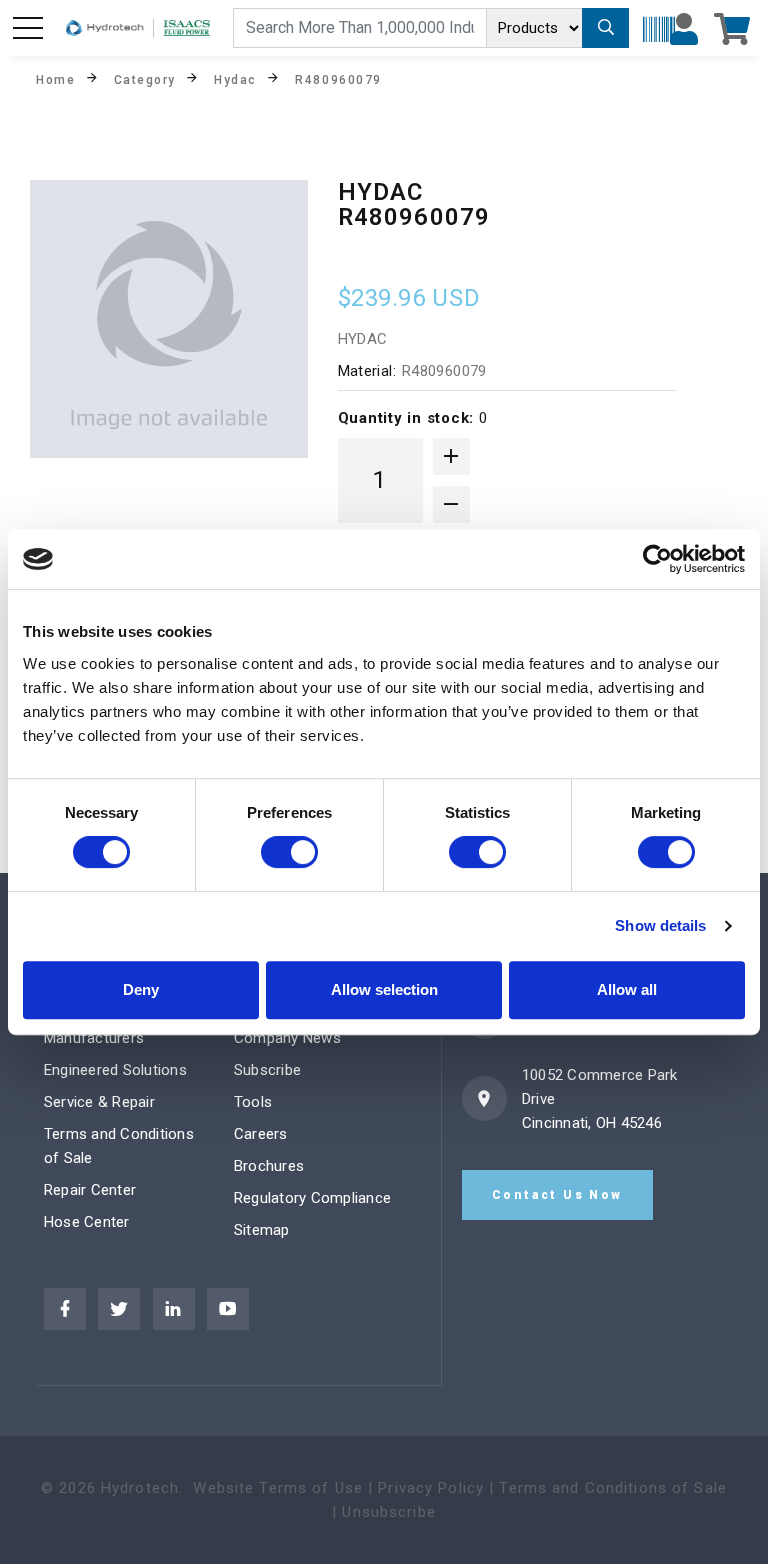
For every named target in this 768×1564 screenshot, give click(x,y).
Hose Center (87, 1222)
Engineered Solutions (115, 1070)
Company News (287, 1038)
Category (145, 79)
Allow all (627, 989)
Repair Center (90, 1190)
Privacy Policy (431, 1488)
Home (55, 79)
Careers (261, 1134)
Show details (660, 925)
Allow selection (384, 989)
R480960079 (338, 79)
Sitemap (262, 1230)
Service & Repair (99, 1102)
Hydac (235, 79)
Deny (141, 989)
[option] (169, 319)
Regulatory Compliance (312, 1198)
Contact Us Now (557, 1195)
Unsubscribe (388, 1512)
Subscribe (267, 1070)
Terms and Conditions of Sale (613, 1488)
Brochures (269, 1166)
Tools (253, 1102)
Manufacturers (94, 1038)
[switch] (289, 852)
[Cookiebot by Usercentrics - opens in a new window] (657, 559)
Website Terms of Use (278, 1488)
